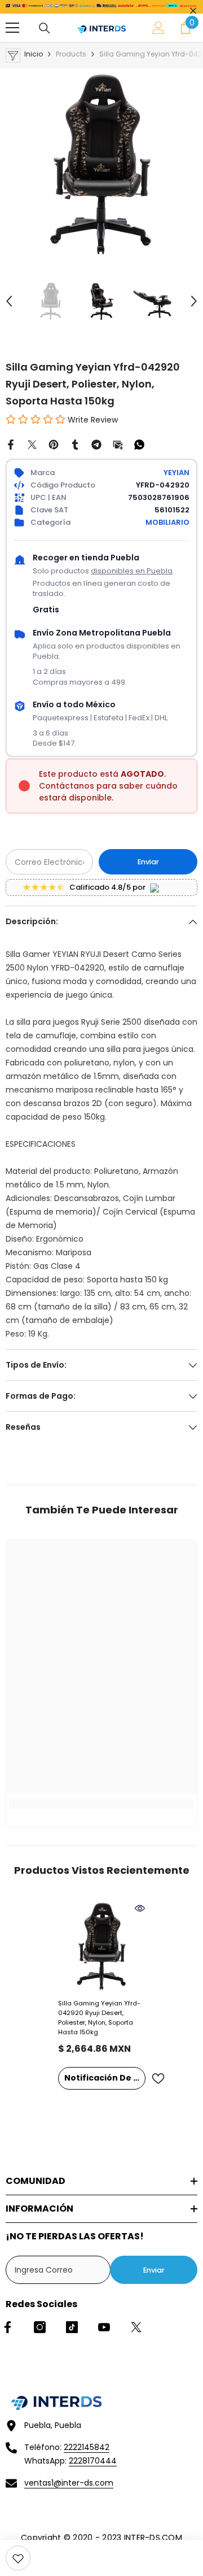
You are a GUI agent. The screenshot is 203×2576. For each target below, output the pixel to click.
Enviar (148, 862)
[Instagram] (40, 2327)
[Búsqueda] (45, 28)
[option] (101, 164)
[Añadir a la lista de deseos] (158, 2079)
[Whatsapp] (139, 444)
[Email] (118, 444)
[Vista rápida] (140, 1908)
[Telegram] (96, 444)
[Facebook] (11, 444)
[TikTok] (72, 2327)
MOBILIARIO (167, 522)
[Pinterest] (54, 444)
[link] (18, 2558)
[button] (9, 301)
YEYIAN (176, 473)
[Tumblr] (75, 444)
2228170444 (93, 2461)
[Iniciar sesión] (158, 28)
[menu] (12, 28)
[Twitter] (32, 444)
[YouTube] (104, 2327)
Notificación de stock (105, 2078)
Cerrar (193, 11)
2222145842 (87, 2447)
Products (71, 54)
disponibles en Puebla (132, 571)
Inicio (34, 54)
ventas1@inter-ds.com (69, 2483)
